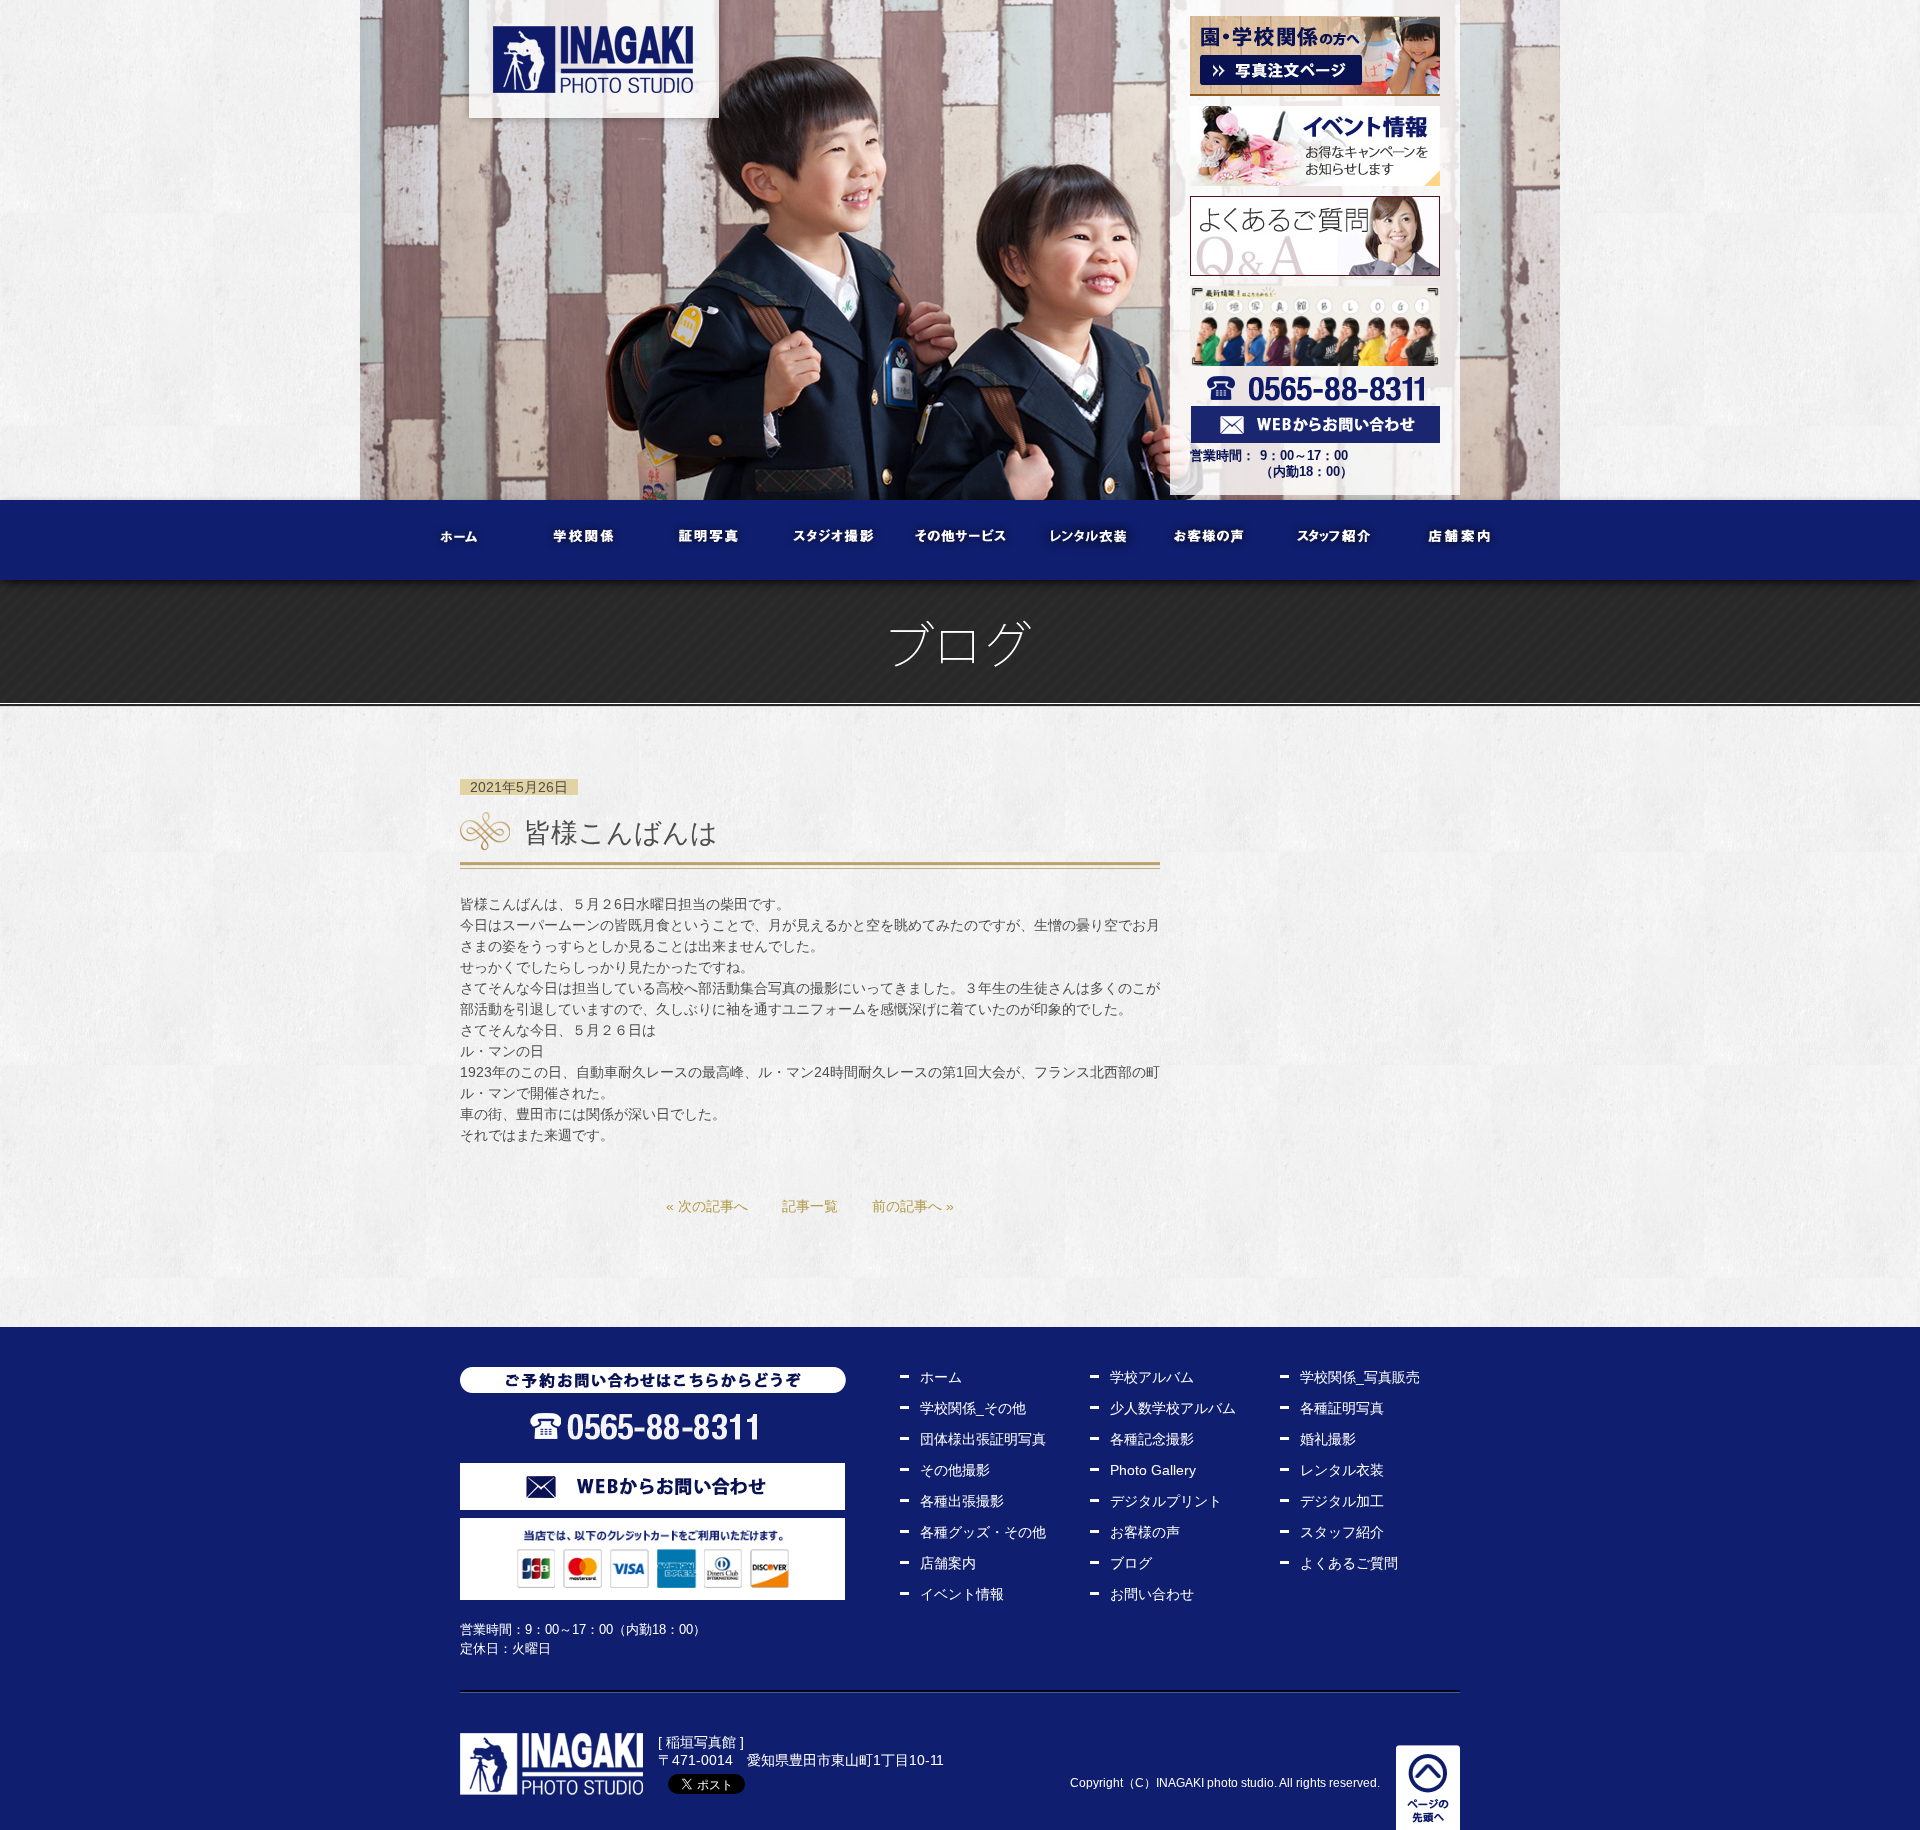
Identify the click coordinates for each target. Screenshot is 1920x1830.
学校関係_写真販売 (1360, 1377)
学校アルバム (1152, 1377)
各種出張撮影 (962, 1501)
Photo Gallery (1153, 1470)
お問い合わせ (1152, 1594)
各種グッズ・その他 (983, 1532)
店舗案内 (1460, 540)
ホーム (460, 540)
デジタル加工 (1342, 1501)
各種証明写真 (1342, 1408)
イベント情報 (962, 1594)
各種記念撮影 (1152, 1439)
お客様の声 (1210, 540)
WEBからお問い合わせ (652, 1486)
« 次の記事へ (707, 1206)
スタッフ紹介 (1335, 540)
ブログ (1131, 1563)
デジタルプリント (1166, 1501)
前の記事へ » (913, 1206)
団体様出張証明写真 (983, 1439)
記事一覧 (810, 1206)
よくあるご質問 (1349, 1563)
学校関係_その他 (973, 1408)
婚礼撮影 (1328, 1439)
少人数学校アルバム (1173, 1408)
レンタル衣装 (1085, 540)
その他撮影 (955, 1470)
